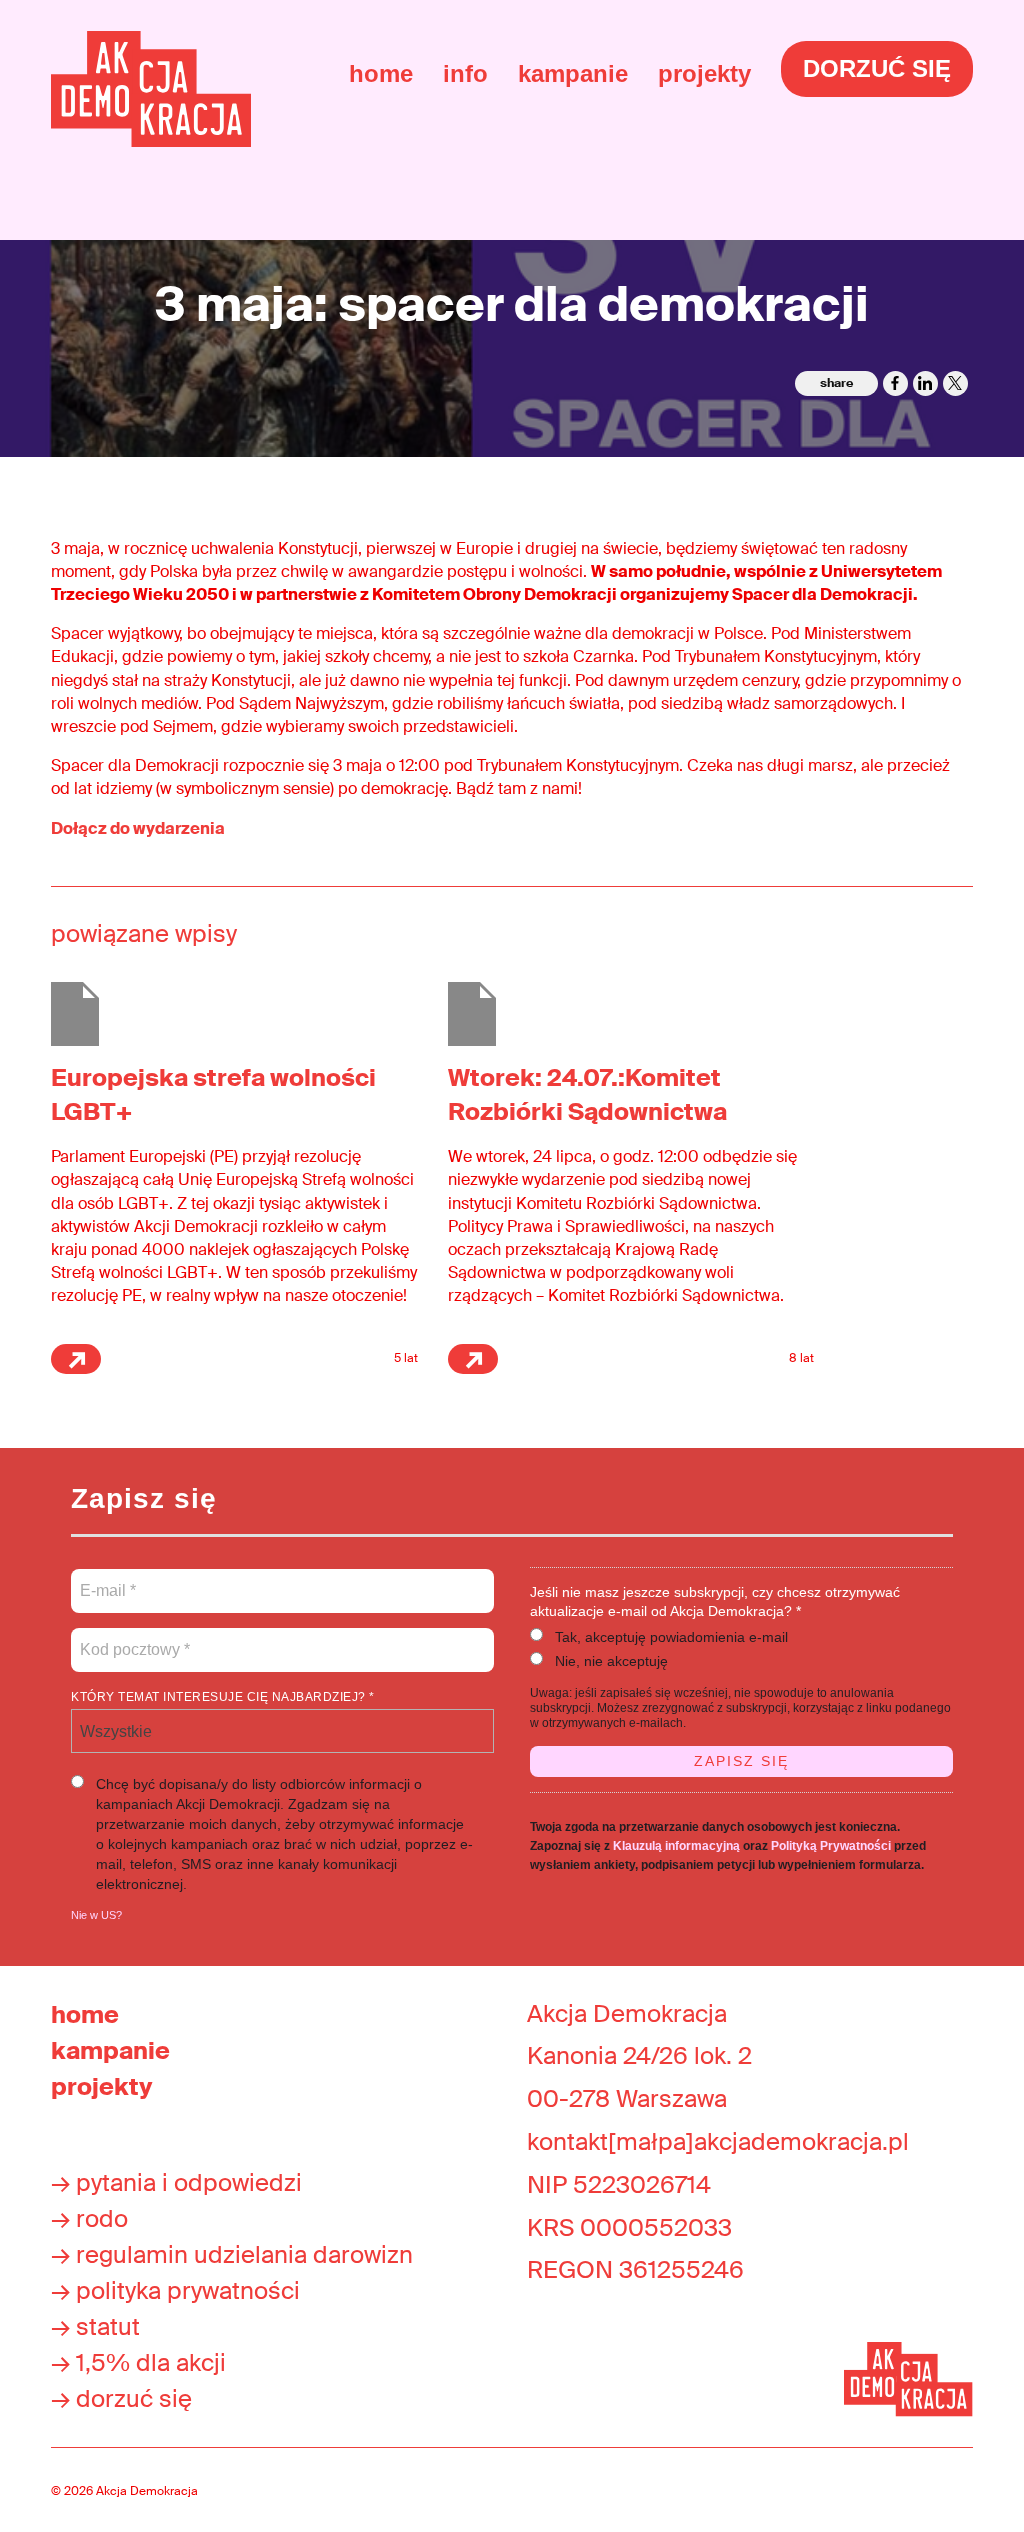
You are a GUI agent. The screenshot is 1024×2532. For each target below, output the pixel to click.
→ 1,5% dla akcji (138, 2362)
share (836, 383)
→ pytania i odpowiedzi (176, 2182)
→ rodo (89, 2218)
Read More (76, 1359)
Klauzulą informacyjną (676, 1846)
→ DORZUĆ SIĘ (121, 2398)
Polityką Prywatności (831, 1846)
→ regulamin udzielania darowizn (232, 2254)
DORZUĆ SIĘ (877, 68)
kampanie (573, 73)
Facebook (895, 383)
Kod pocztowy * (135, 1638)
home (381, 73)
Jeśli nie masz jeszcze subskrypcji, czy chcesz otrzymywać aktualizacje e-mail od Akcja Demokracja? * (715, 1601)
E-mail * (106, 1579)
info (465, 73)
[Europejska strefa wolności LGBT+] (75, 1012)
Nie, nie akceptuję (611, 1661)
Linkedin (925, 383)
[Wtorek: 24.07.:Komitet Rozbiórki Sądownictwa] (472, 1012)
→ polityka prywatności (175, 2290)
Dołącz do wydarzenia (139, 828)
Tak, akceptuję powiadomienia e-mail (671, 1637)
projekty (704, 73)
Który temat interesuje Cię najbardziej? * (223, 1697)
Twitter (955, 383)
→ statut (95, 2326)
